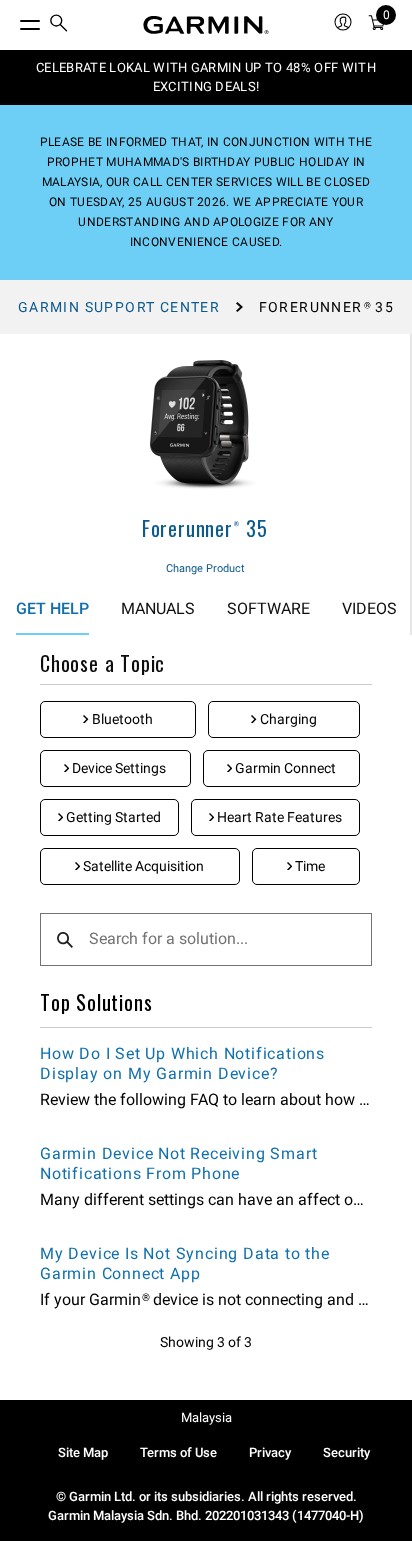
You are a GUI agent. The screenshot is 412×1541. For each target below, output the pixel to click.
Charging (287, 719)
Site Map (83, 1452)
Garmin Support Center (119, 307)
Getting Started (112, 817)
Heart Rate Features (278, 817)
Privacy (270, 1452)
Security (346, 1452)
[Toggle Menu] (12, 20)
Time (308, 866)
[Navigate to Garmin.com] (206, 25)
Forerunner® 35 (205, 528)
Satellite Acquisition (142, 866)
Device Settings (117, 768)
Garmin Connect (284, 768)
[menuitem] (59, 25)
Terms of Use (178, 1452)
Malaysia (206, 1417)
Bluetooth (121, 719)
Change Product (205, 568)
